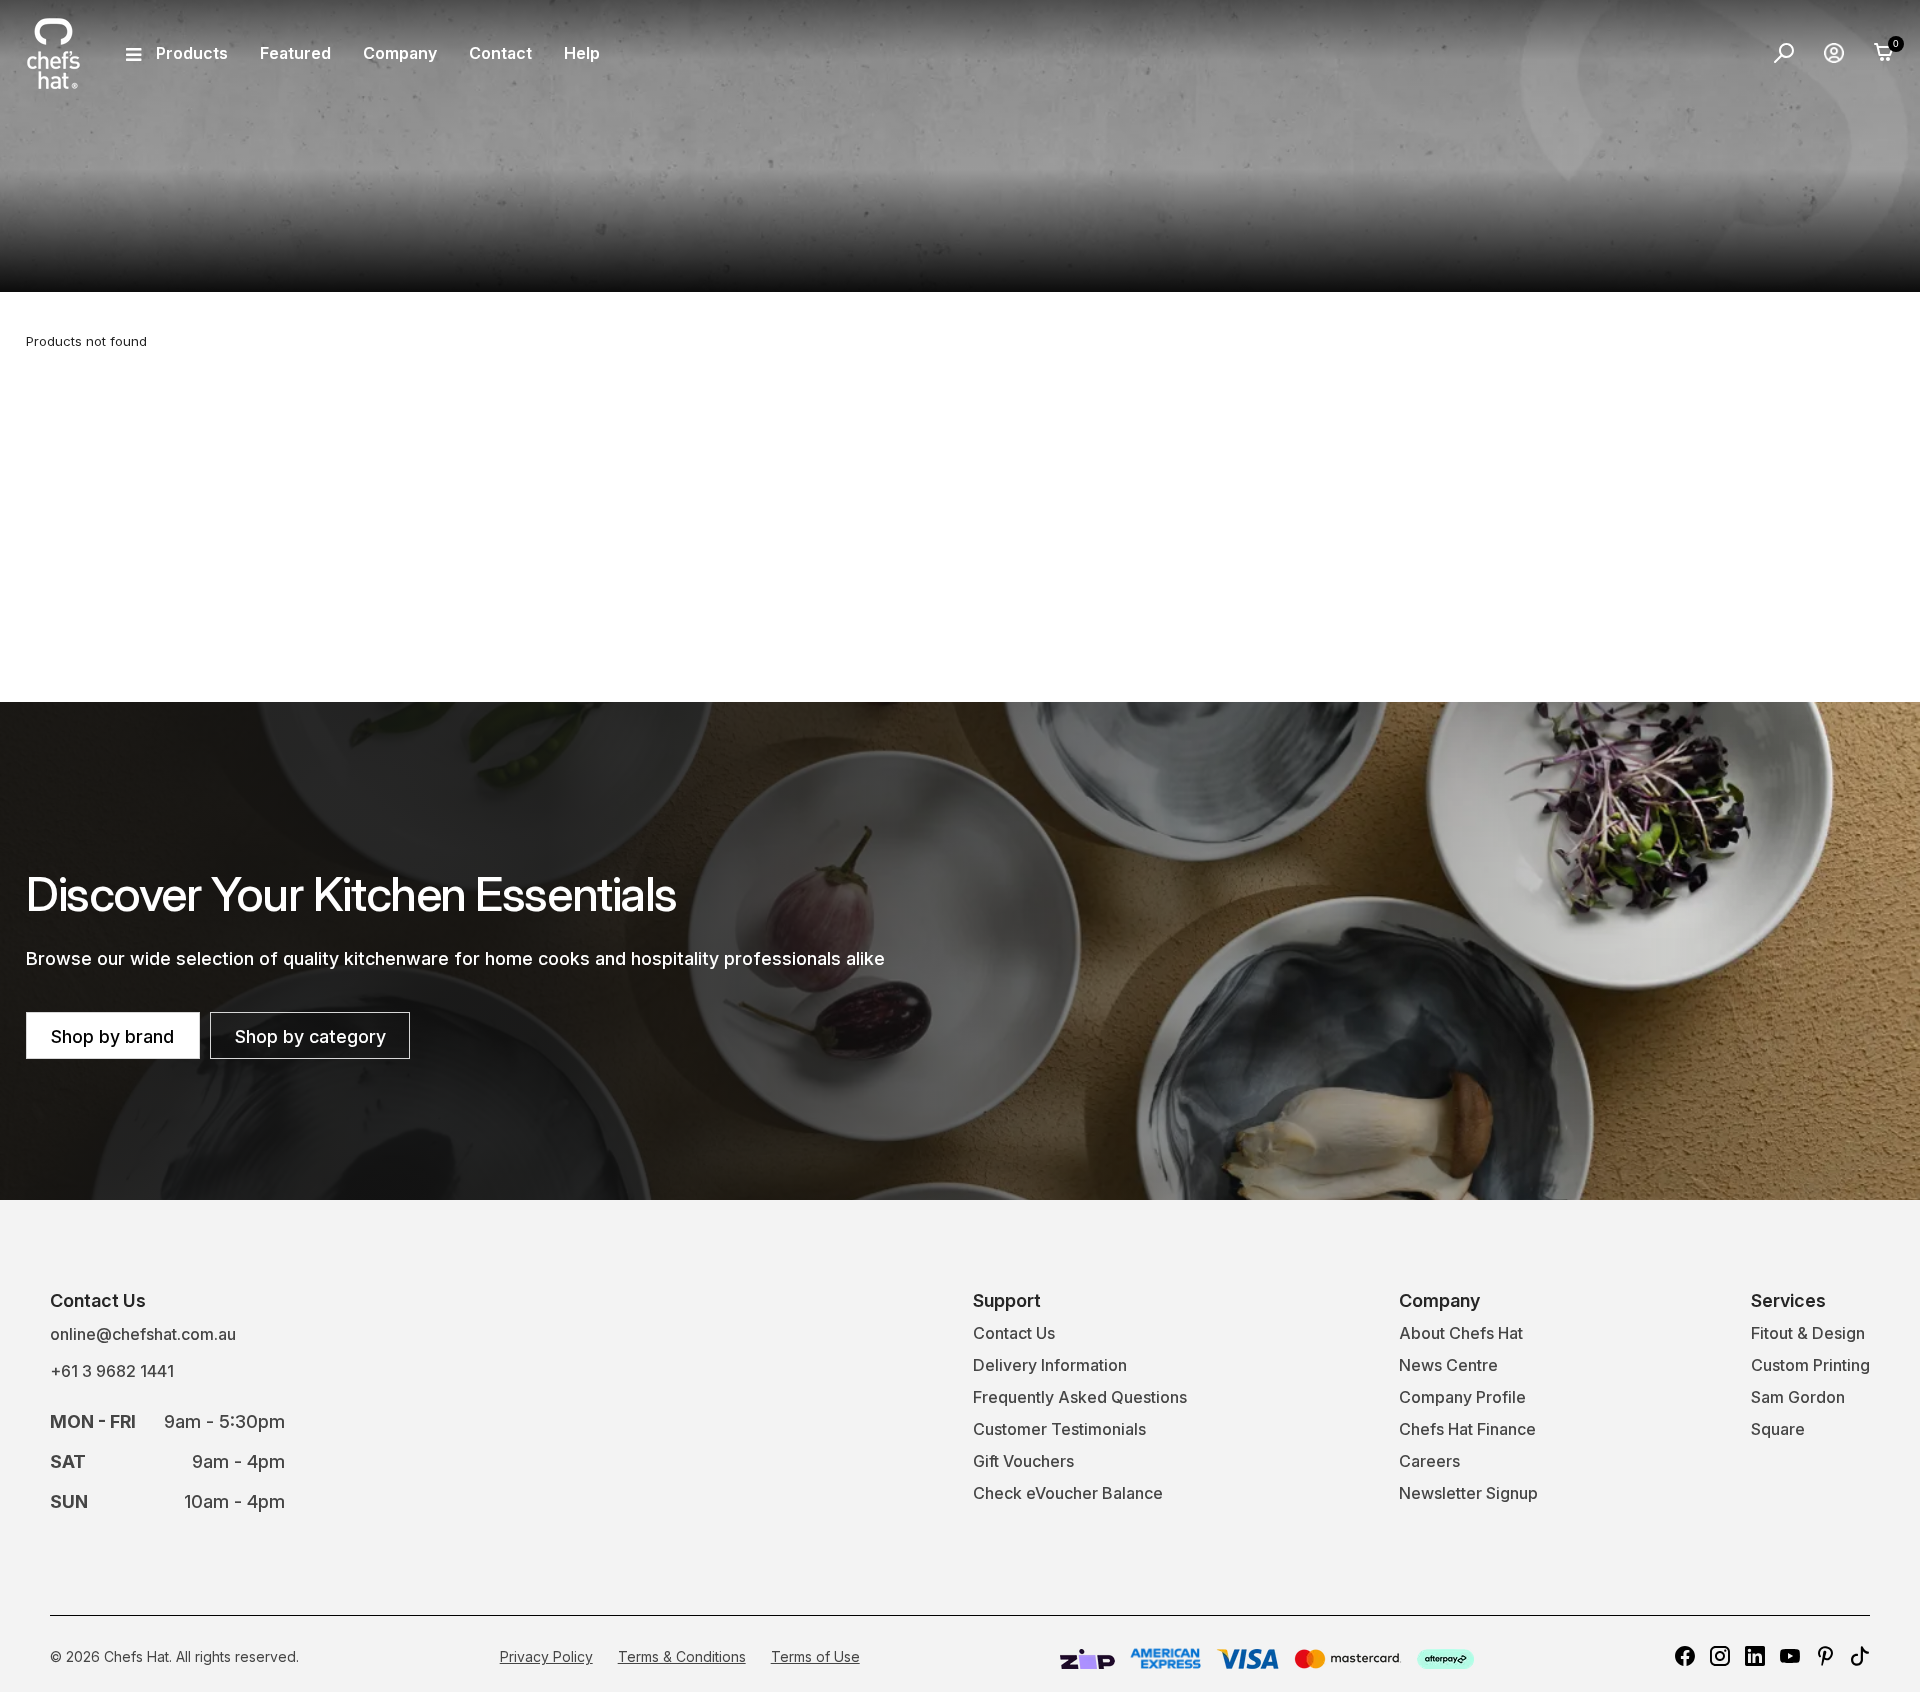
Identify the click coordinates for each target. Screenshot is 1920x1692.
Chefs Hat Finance (1467, 1429)
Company (400, 53)
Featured (295, 53)
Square (1778, 1429)
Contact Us (1014, 1333)
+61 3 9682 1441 (112, 1371)
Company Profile (1462, 1397)
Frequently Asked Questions (1080, 1397)
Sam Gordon (1798, 1397)
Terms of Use (815, 1656)
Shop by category (310, 1036)
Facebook (1685, 1656)
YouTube (1790, 1656)
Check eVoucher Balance (1068, 1493)
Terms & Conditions (682, 1656)
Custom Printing (1810, 1365)
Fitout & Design (1808, 1333)
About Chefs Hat (1461, 1333)
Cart (1884, 53)
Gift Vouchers (1023, 1461)
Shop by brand (112, 1036)
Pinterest (1825, 1656)
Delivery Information (1050, 1365)
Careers (1429, 1461)
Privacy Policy (546, 1656)
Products (192, 53)
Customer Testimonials (1059, 1429)
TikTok (1860, 1656)
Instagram (1720, 1656)
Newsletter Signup (1468, 1493)
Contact (500, 53)
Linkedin (1755, 1656)
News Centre (1448, 1365)
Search (1784, 53)
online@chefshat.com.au (143, 1334)
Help (582, 53)
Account (1834, 53)
